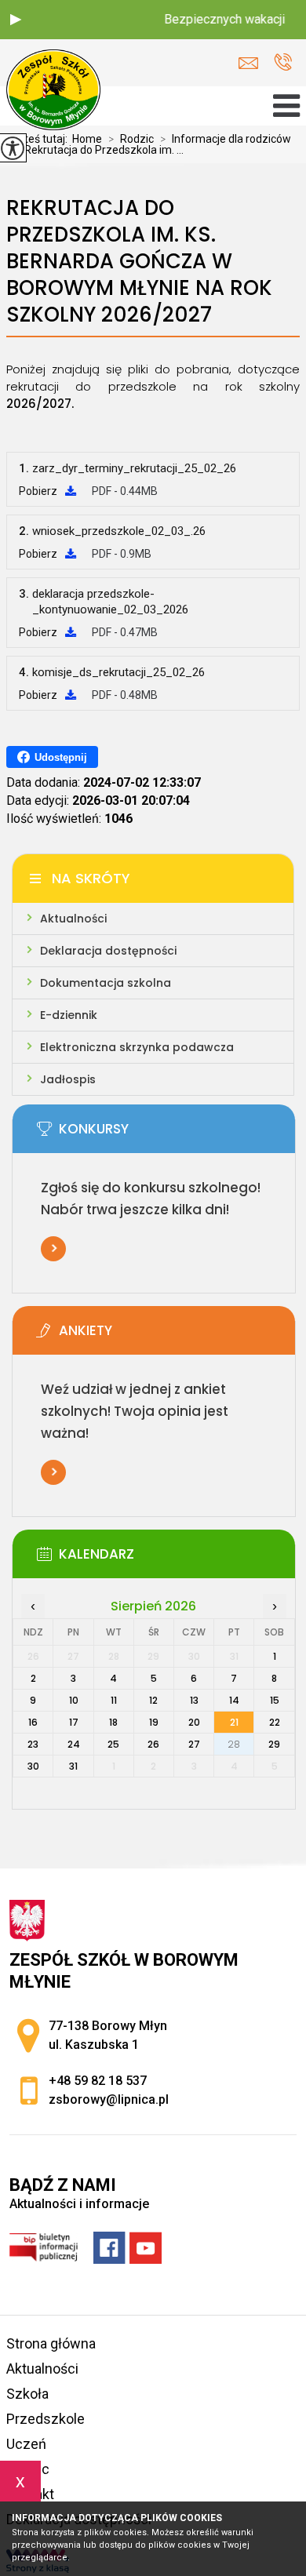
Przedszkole (46, 2419)
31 (73, 1766)
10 (74, 1700)
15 (275, 1700)
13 (194, 1700)
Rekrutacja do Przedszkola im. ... (98, 150)
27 (194, 1744)
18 (113, 1722)
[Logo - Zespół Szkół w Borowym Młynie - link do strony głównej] (53, 91)
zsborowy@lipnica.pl (252, 63)
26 (153, 1744)
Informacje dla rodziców (226, 139)
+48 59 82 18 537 (283, 63)
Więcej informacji (53, 1249)
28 (234, 1744)
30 (33, 1766)
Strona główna (51, 2343)
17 (74, 1722)
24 (74, 1744)
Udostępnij (61, 757)
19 (154, 1722)
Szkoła (27, 2394)
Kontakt (30, 2494)
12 (153, 1700)
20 (194, 1722)
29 (274, 1744)
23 (33, 1744)
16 (33, 1722)
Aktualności (42, 2369)
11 (114, 1700)
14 (234, 1700)
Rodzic (131, 139)
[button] (16, 20)
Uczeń (26, 2444)
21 (234, 1722)
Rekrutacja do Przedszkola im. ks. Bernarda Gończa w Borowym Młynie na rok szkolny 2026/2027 (139, 262)
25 (113, 1744)
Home (87, 139)
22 (275, 1722)
